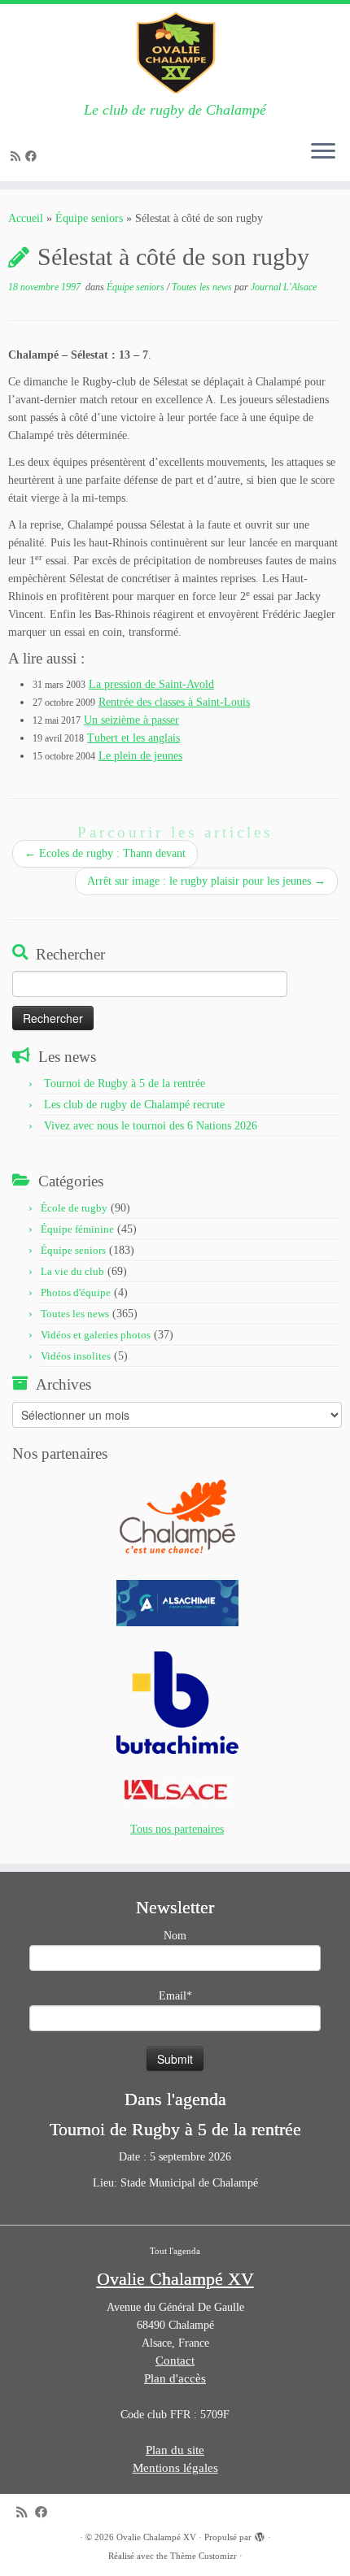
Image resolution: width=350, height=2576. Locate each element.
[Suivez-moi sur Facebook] (33, 157)
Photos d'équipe (76, 1292)
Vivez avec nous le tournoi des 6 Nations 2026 (151, 1126)
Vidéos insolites (76, 1356)
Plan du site (175, 2450)
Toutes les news (203, 287)
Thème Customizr (203, 2556)
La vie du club (72, 1271)
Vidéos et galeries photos (96, 1335)
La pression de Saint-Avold (151, 684)
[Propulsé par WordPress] (260, 2535)
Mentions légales (175, 2468)
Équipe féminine (77, 1229)
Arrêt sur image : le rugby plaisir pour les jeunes (206, 881)
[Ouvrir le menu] (323, 152)
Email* (175, 1996)
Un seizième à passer (131, 720)
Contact (175, 2361)
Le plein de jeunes (140, 756)
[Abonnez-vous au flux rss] (18, 157)
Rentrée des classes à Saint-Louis (174, 702)
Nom (175, 1936)
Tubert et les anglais (133, 738)
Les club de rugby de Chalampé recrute (134, 1105)
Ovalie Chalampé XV (156, 2537)
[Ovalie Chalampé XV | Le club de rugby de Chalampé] (175, 53)
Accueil (26, 218)
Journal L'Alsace (284, 287)
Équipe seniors (89, 218)
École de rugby (74, 1208)
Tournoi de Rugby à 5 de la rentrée (125, 1083)
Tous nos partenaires (177, 1829)
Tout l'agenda (175, 2251)
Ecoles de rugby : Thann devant (105, 853)
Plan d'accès (175, 2378)
